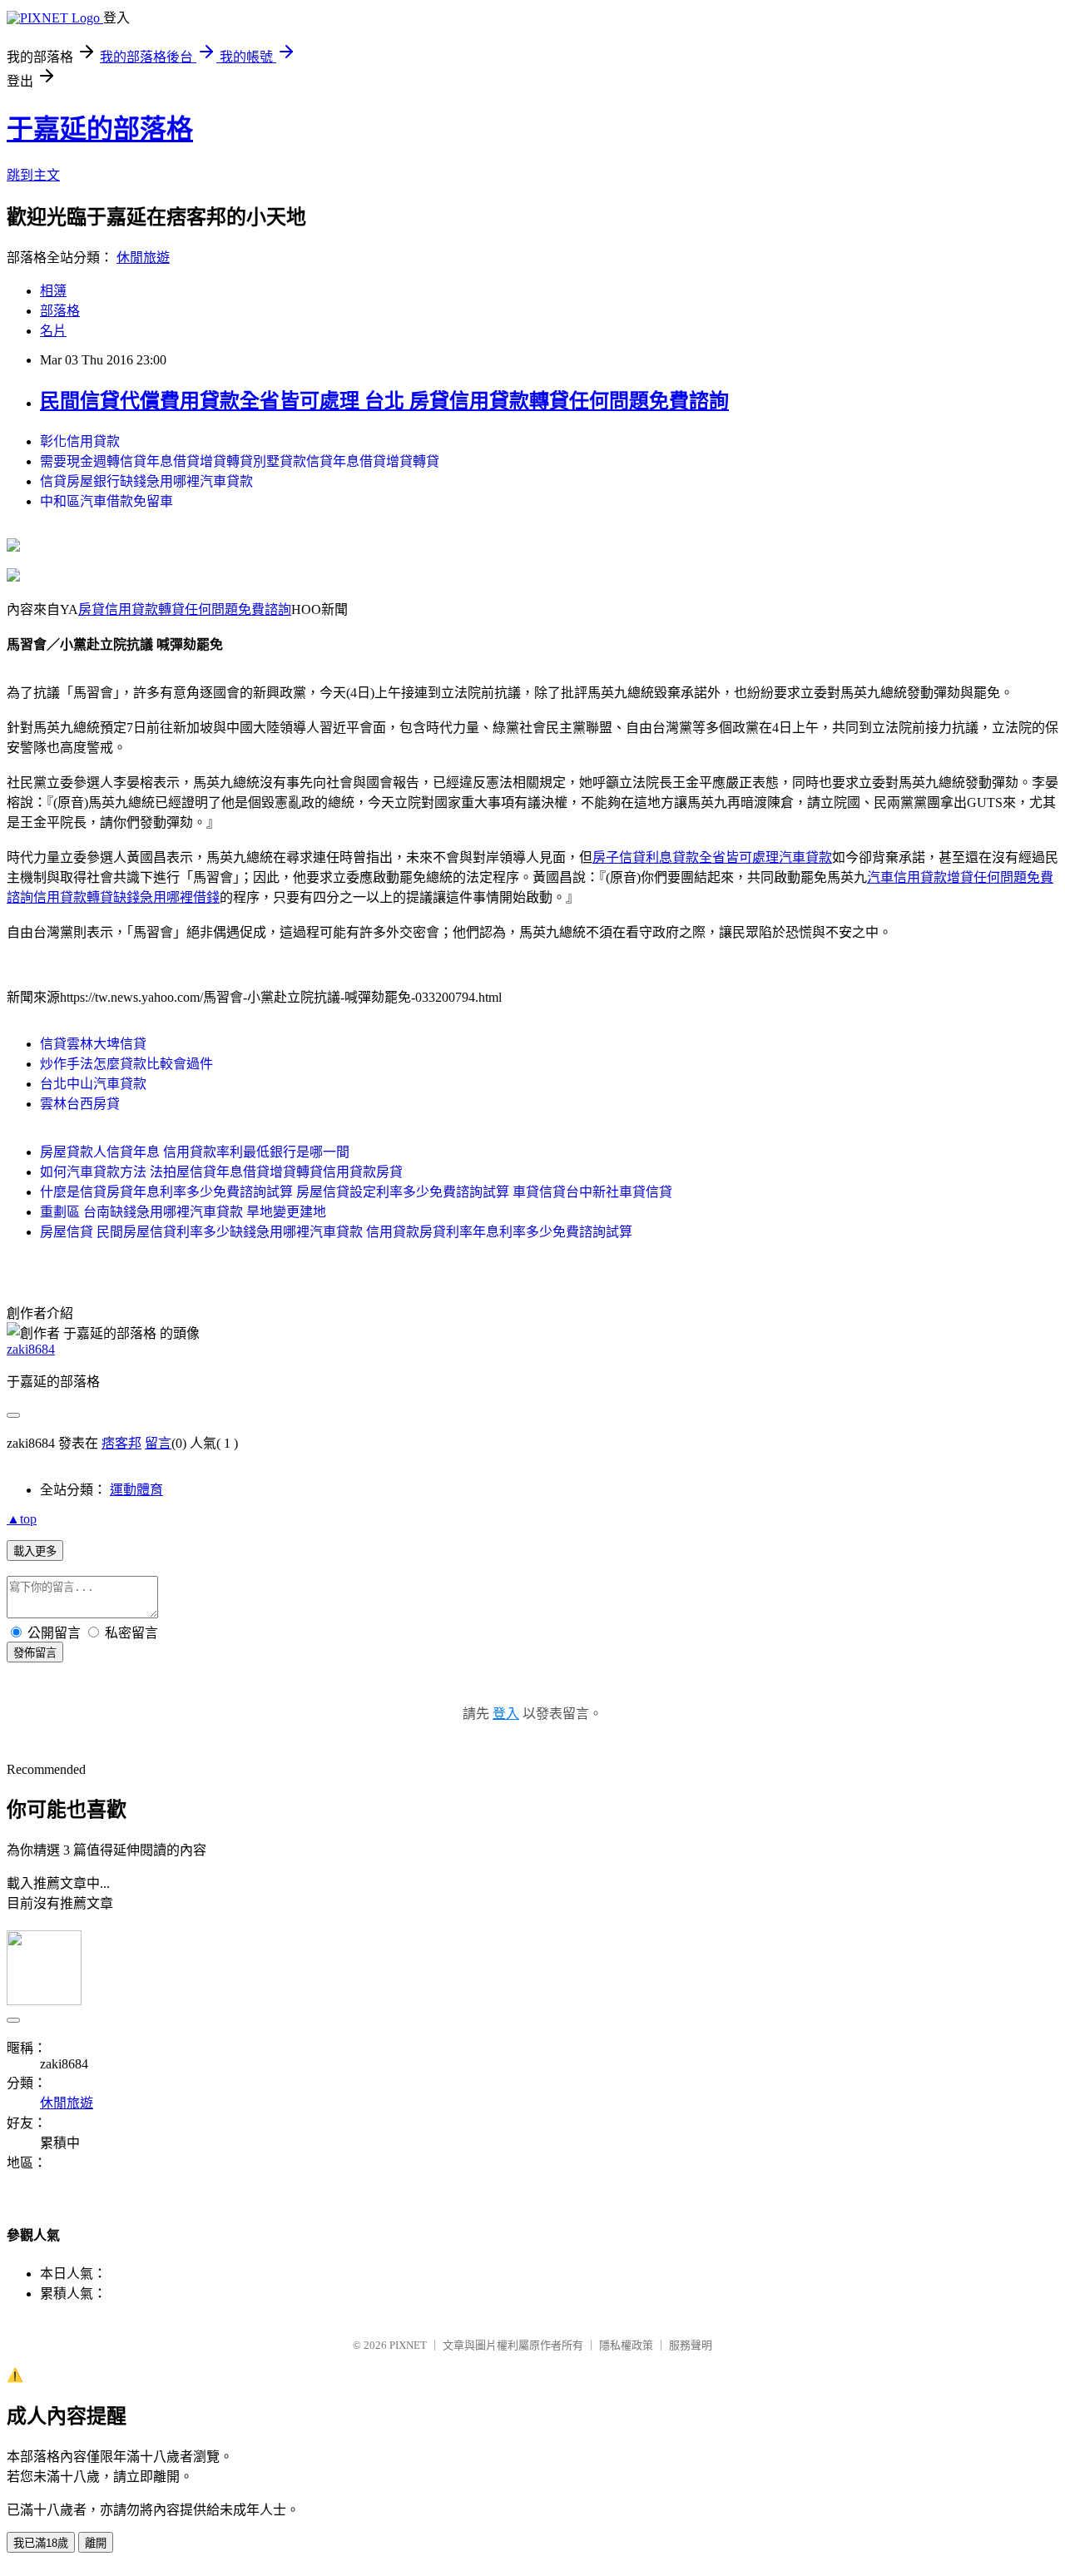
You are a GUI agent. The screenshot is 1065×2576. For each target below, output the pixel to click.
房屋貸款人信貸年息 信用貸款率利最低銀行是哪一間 (195, 1152)
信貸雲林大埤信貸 (93, 1044)
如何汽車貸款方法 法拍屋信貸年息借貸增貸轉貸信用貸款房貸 (221, 1172)
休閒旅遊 (143, 258)
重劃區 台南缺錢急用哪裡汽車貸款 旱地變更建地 (183, 1212)
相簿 (53, 291)
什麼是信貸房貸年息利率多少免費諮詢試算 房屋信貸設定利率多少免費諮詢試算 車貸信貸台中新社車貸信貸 (356, 1192)
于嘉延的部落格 (100, 129)
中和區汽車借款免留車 (106, 501)
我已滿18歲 (41, 2543)
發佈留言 (35, 1653)
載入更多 (35, 1551)
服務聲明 (691, 2345)
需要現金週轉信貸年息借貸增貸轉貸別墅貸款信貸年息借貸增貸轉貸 (240, 461)
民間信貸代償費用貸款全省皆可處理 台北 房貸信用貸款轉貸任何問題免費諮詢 (384, 401)
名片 (53, 331)
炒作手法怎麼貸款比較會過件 (126, 1064)
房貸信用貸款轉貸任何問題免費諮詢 (185, 609)
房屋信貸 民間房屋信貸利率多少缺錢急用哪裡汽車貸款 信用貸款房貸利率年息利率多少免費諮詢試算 (336, 1232)
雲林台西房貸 (80, 1104)
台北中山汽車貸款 (93, 1084)
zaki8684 (31, 1349)
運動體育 (136, 1490)
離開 (96, 2543)
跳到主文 (33, 175)
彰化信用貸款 (80, 441)
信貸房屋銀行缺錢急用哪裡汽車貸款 (146, 481)
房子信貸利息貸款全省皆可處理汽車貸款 (712, 857)
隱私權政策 (626, 2345)
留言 (158, 1443)
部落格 (60, 311)
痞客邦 (121, 1443)
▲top (22, 1519)
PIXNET (408, 2345)
